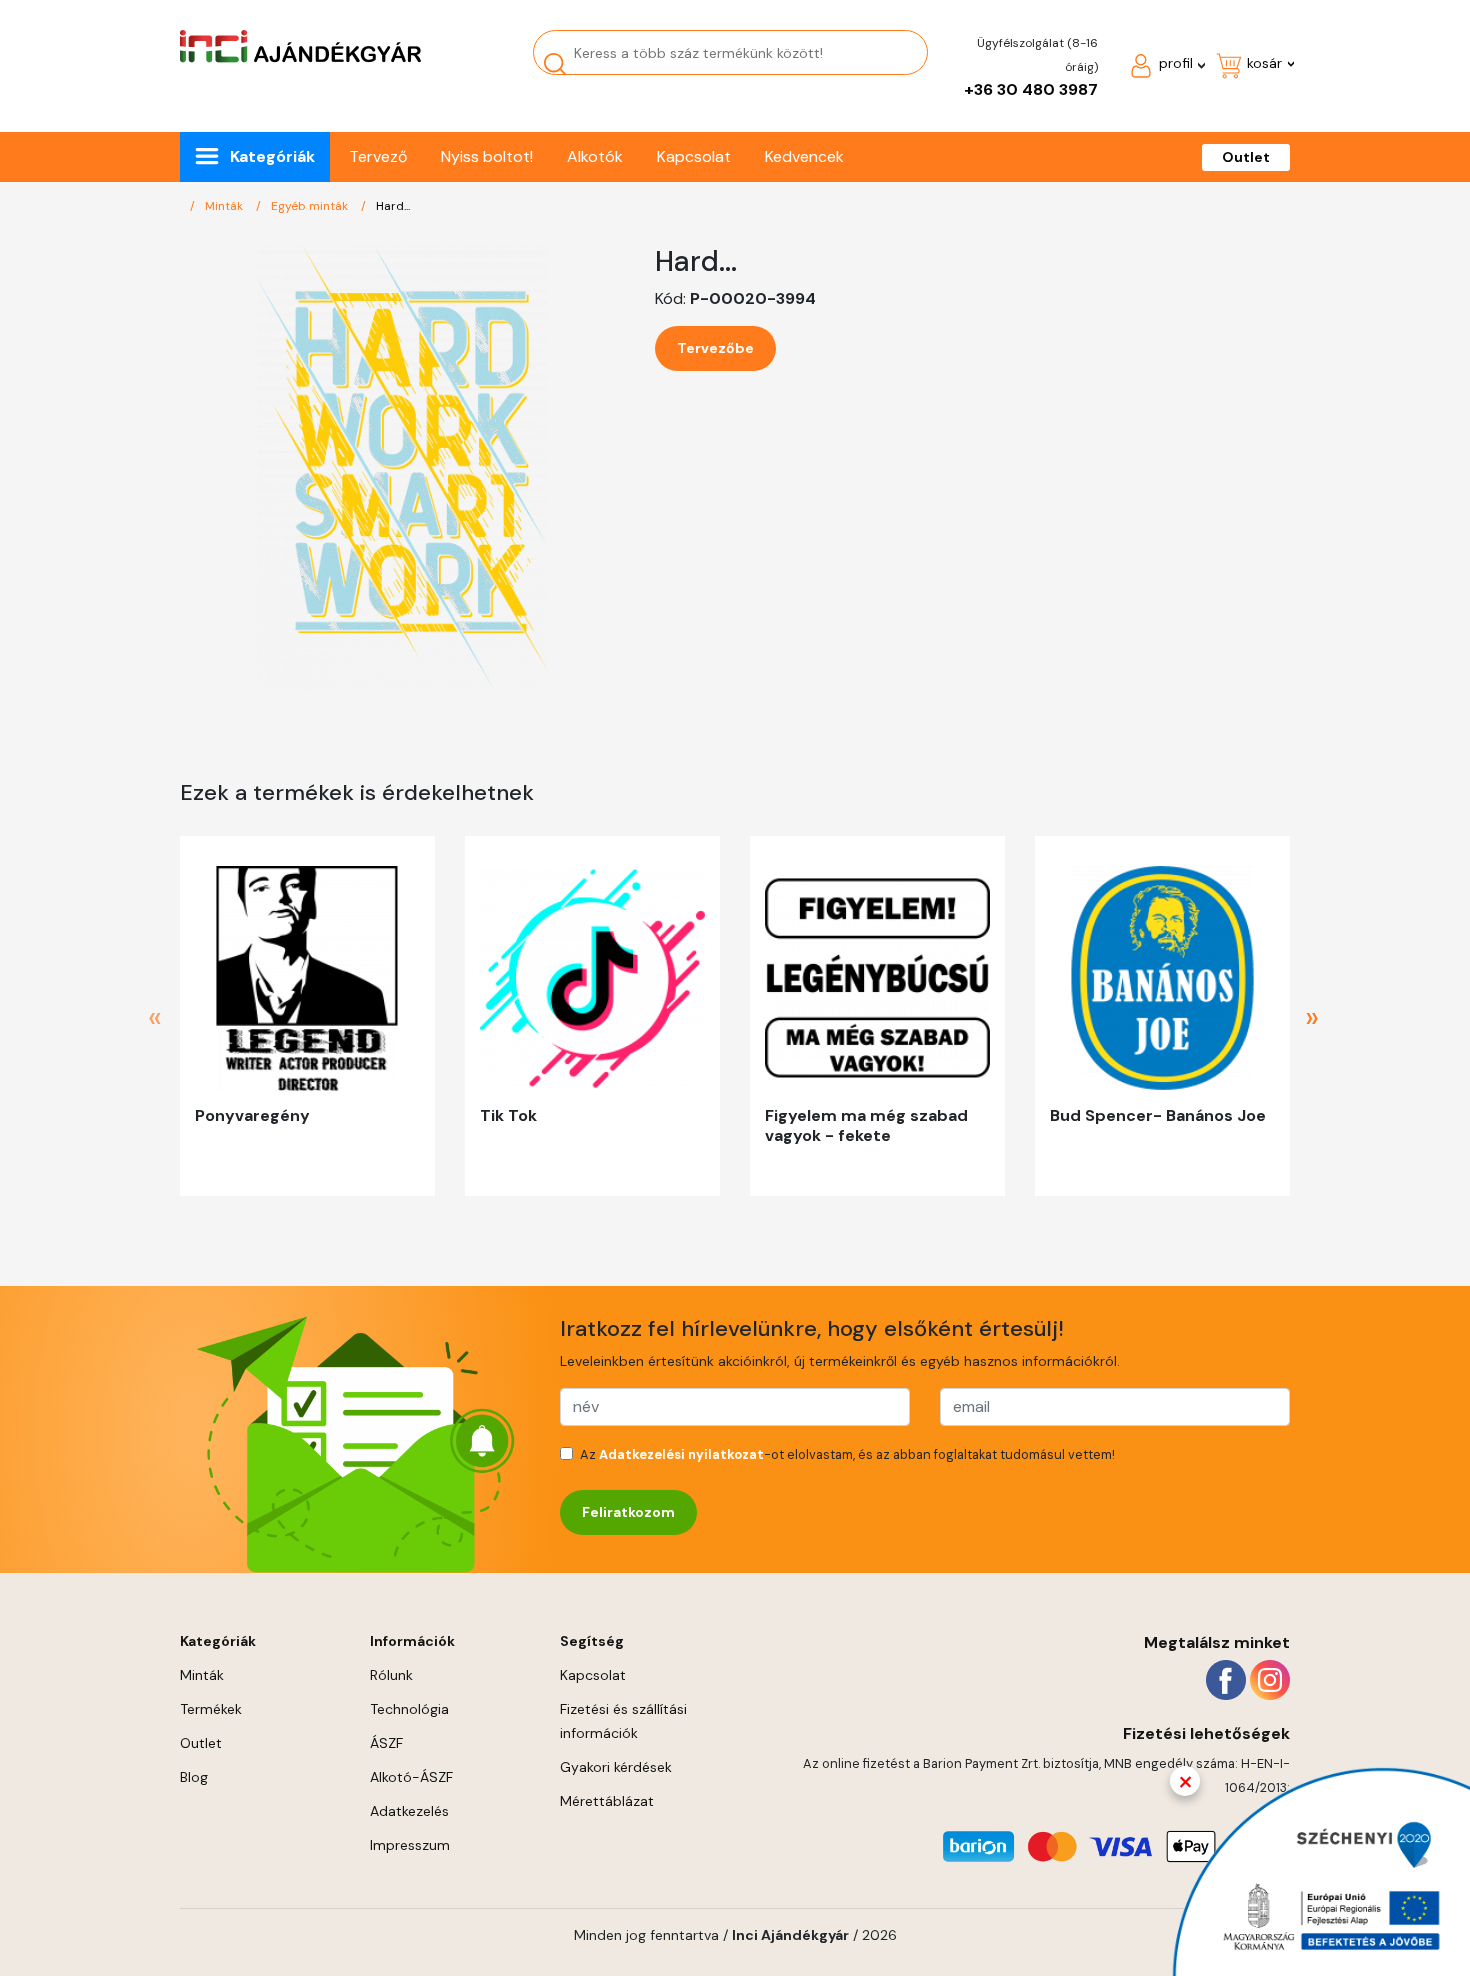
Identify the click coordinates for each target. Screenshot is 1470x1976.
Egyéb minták (311, 206)
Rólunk (391, 1675)
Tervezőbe (715, 348)
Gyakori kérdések (616, 1767)
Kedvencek (804, 156)
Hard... (393, 206)
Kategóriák (272, 156)
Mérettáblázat (607, 1801)
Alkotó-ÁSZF (411, 1777)
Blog (194, 1777)
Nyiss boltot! (487, 156)
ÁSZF (386, 1743)
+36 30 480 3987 (1031, 89)
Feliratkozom (628, 1512)
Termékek (211, 1709)
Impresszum (410, 1845)
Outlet (1246, 157)
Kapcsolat (694, 156)
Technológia (409, 1709)
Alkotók (595, 156)
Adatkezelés (409, 1811)
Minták (225, 206)
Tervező (378, 156)
